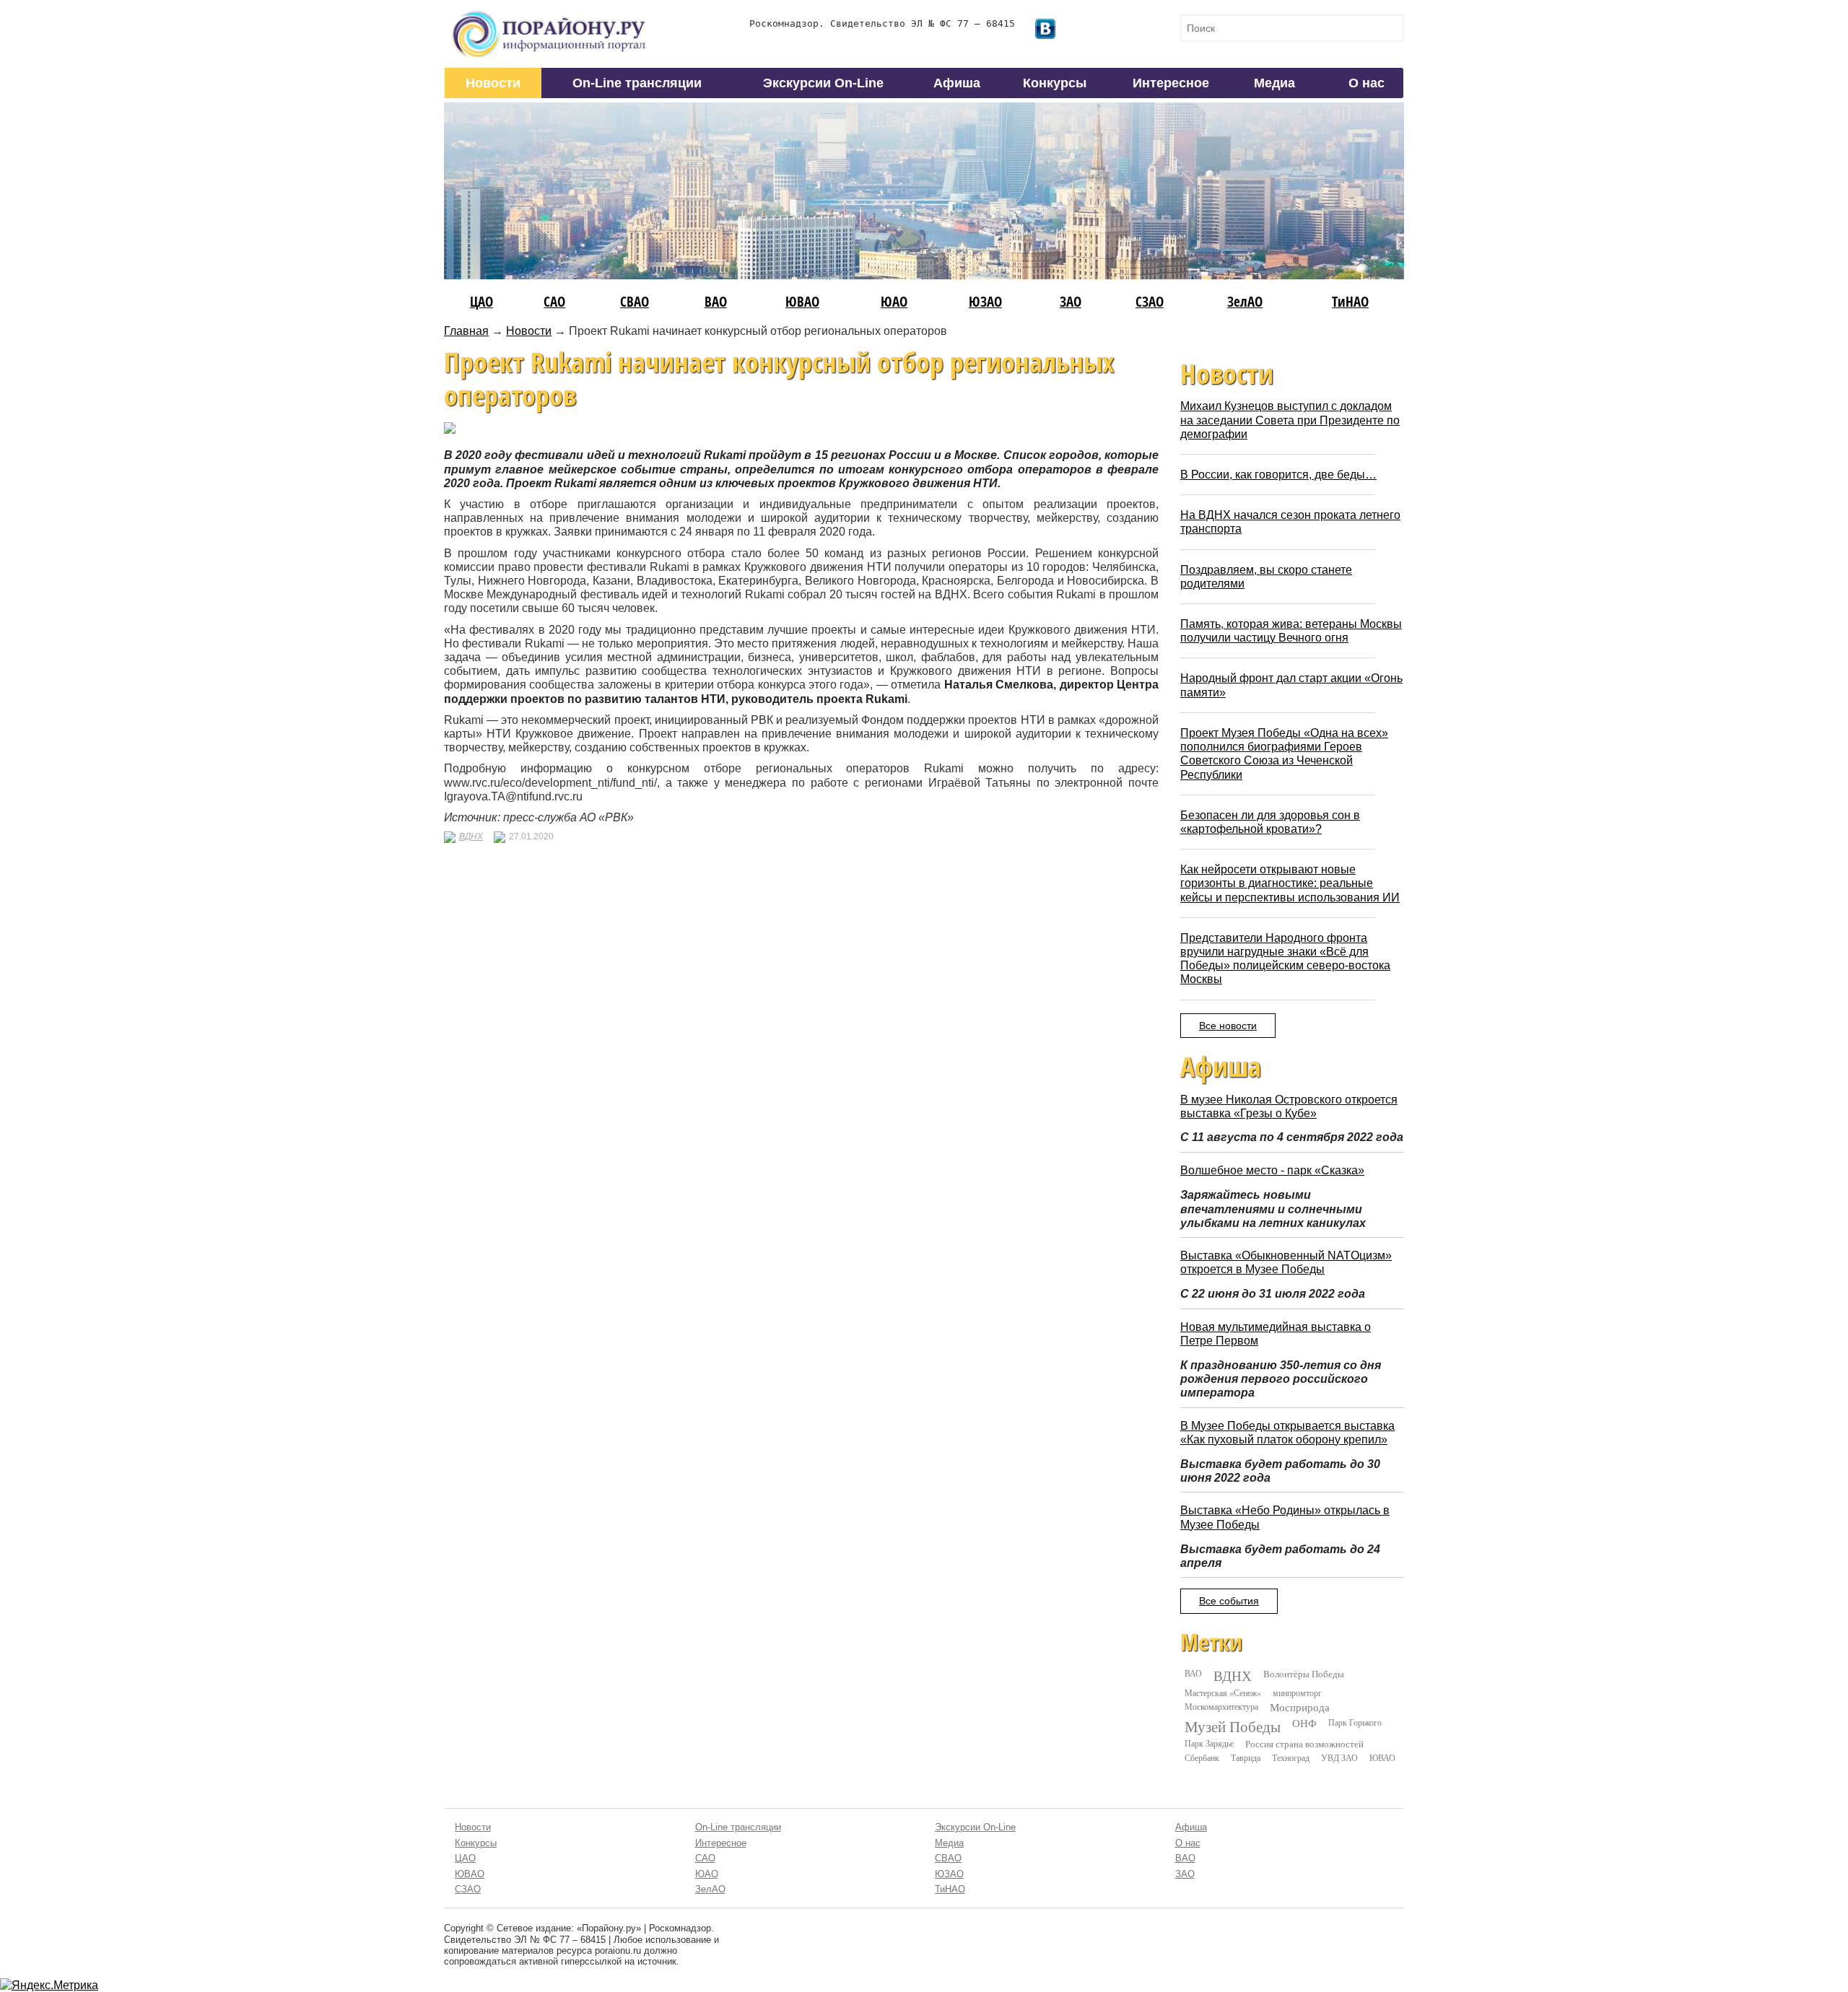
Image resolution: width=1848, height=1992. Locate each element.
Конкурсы (1055, 83)
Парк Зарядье (1209, 1743)
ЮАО (894, 301)
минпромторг (1297, 1692)
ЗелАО (1245, 301)
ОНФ (1304, 1723)
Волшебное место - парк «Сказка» (1272, 1170)
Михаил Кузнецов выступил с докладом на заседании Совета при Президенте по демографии (1290, 420)
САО (554, 301)
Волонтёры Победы (1304, 1674)
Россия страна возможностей (1304, 1744)
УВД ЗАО (1339, 1757)
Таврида (1246, 1757)
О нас (1367, 83)
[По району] (549, 16)
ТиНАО (1350, 301)
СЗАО (1150, 301)
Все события (1229, 1601)
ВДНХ (471, 836)
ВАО (716, 301)
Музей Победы (1233, 1726)
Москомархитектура (1221, 1706)
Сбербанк (1202, 1757)
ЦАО (481, 301)
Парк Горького (1355, 1722)
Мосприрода (1300, 1707)
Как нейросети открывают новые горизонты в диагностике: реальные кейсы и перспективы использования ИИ (1290, 883)
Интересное (1171, 83)
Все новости (1228, 1026)
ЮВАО (802, 301)
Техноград (1291, 1757)
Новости (493, 83)
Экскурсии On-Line (823, 83)
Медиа (1274, 83)
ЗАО (1071, 301)
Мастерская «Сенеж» (1223, 1692)
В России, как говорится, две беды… (1278, 475)
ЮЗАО (985, 301)
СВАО (635, 301)
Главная (466, 331)
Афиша (957, 83)
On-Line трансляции (637, 83)
